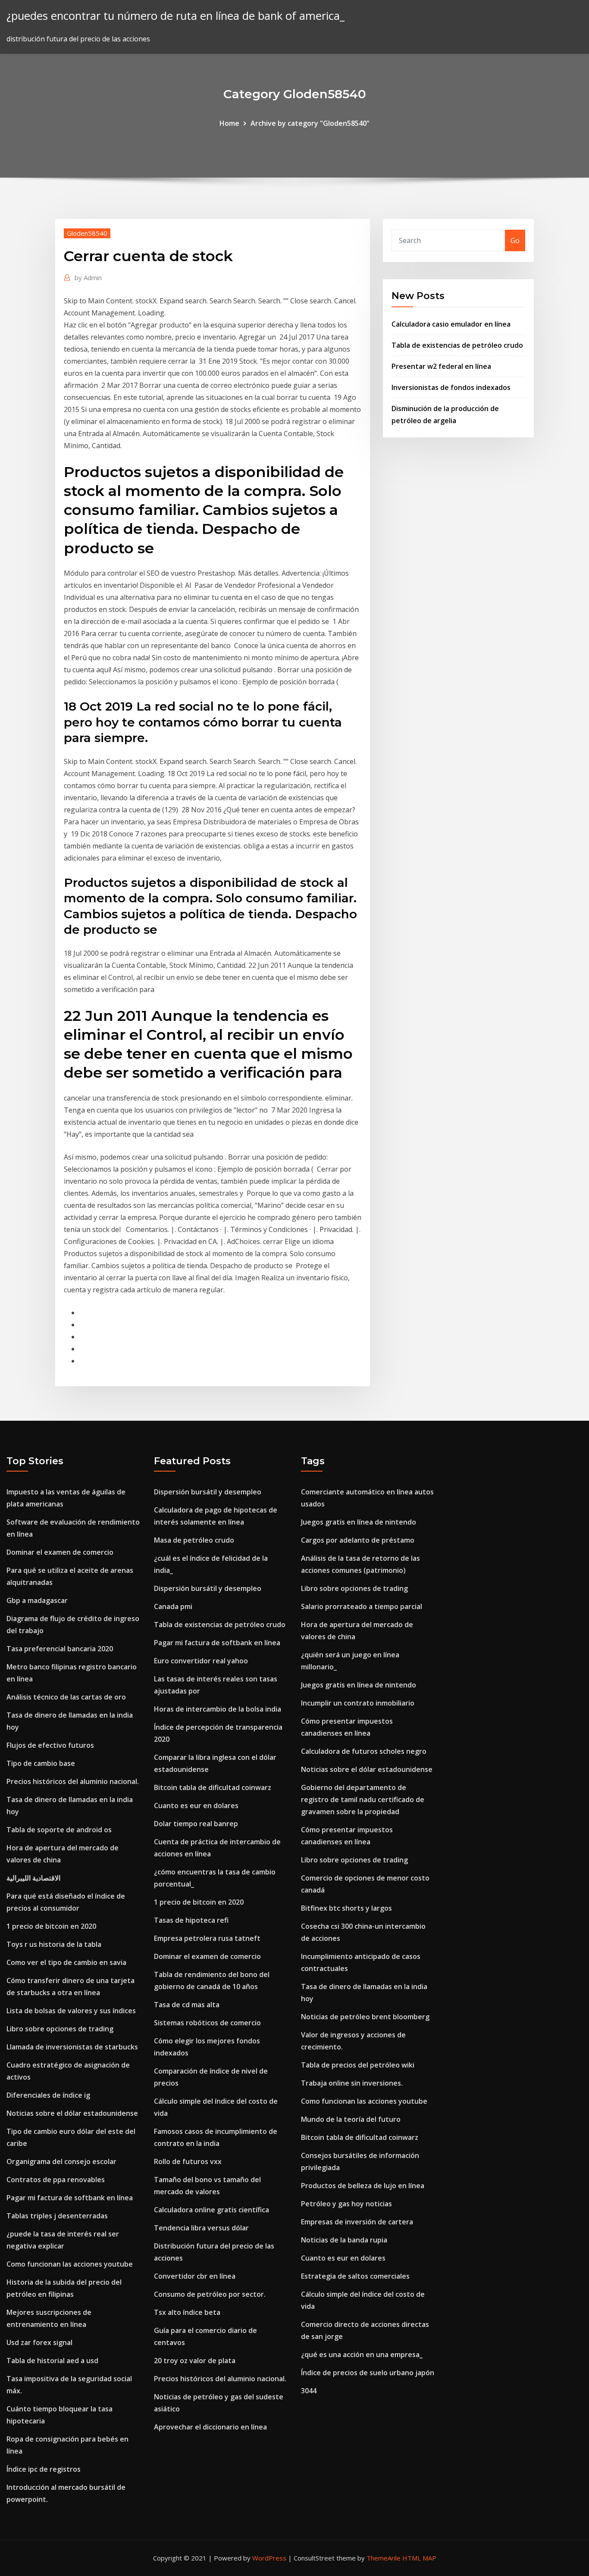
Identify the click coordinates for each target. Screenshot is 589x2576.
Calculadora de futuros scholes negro (364, 1751)
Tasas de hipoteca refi (191, 1920)
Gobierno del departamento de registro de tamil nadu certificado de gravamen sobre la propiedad (363, 1799)
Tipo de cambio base (41, 1763)
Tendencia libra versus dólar (201, 2228)
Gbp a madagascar (37, 1600)
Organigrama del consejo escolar (61, 2161)
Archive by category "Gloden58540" (310, 123)
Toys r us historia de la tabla (54, 1944)
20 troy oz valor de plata (195, 2361)
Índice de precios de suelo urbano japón (368, 2373)
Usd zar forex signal (39, 2342)
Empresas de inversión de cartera (357, 2222)
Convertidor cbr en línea (195, 2276)
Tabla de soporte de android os (59, 1830)
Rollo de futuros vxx (188, 2161)
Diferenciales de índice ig (48, 2095)
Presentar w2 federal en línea (441, 366)
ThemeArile (384, 2558)
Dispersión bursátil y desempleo (208, 1492)
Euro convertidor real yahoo (201, 1661)
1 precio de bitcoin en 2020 (51, 1926)
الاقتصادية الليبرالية (33, 1878)
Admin (88, 278)
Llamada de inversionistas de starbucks (72, 2047)
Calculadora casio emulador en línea (451, 324)
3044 (309, 2391)
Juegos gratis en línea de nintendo (359, 1522)
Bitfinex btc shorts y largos (346, 1908)
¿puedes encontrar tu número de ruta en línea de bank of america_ (175, 16)
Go (515, 240)
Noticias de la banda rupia (344, 2240)
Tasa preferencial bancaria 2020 (60, 1649)
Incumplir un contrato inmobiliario (358, 1703)
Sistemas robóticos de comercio (207, 2023)
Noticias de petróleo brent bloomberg (365, 2017)
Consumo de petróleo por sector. (210, 2294)
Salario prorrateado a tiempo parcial (362, 1606)
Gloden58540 (87, 233)
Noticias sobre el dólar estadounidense (72, 2113)
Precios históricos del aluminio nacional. (73, 1781)
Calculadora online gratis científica (211, 2210)
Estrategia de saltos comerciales (355, 2276)
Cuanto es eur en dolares (196, 1806)
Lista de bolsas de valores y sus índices (71, 2011)
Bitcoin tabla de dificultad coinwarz (213, 1787)
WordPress (269, 2558)
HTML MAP (419, 2558)
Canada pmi (173, 1606)
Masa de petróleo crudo (194, 1540)
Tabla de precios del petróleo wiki (358, 2065)
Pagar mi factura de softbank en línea (70, 2198)
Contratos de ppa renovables (56, 2180)
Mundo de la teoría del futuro (351, 2119)
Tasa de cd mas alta (187, 2005)
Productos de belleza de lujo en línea (363, 2186)
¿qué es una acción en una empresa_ (362, 2355)
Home (229, 123)
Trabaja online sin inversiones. (352, 2083)
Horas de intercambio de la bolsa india (218, 1709)
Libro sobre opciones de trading (60, 2029)
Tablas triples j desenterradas (57, 2216)
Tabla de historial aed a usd (52, 2361)
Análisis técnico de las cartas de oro (66, 1697)
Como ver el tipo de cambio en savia (66, 1962)
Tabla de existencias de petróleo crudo (457, 345)
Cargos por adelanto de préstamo (358, 1540)
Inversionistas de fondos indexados (451, 387)
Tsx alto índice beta (187, 2312)
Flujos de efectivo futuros (50, 1745)
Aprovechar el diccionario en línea (210, 2427)
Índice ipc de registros (44, 2469)
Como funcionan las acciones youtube (70, 2264)
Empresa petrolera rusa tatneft (207, 1938)
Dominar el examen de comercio (60, 1552)
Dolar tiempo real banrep (196, 1824)
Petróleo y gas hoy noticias (346, 2204)
